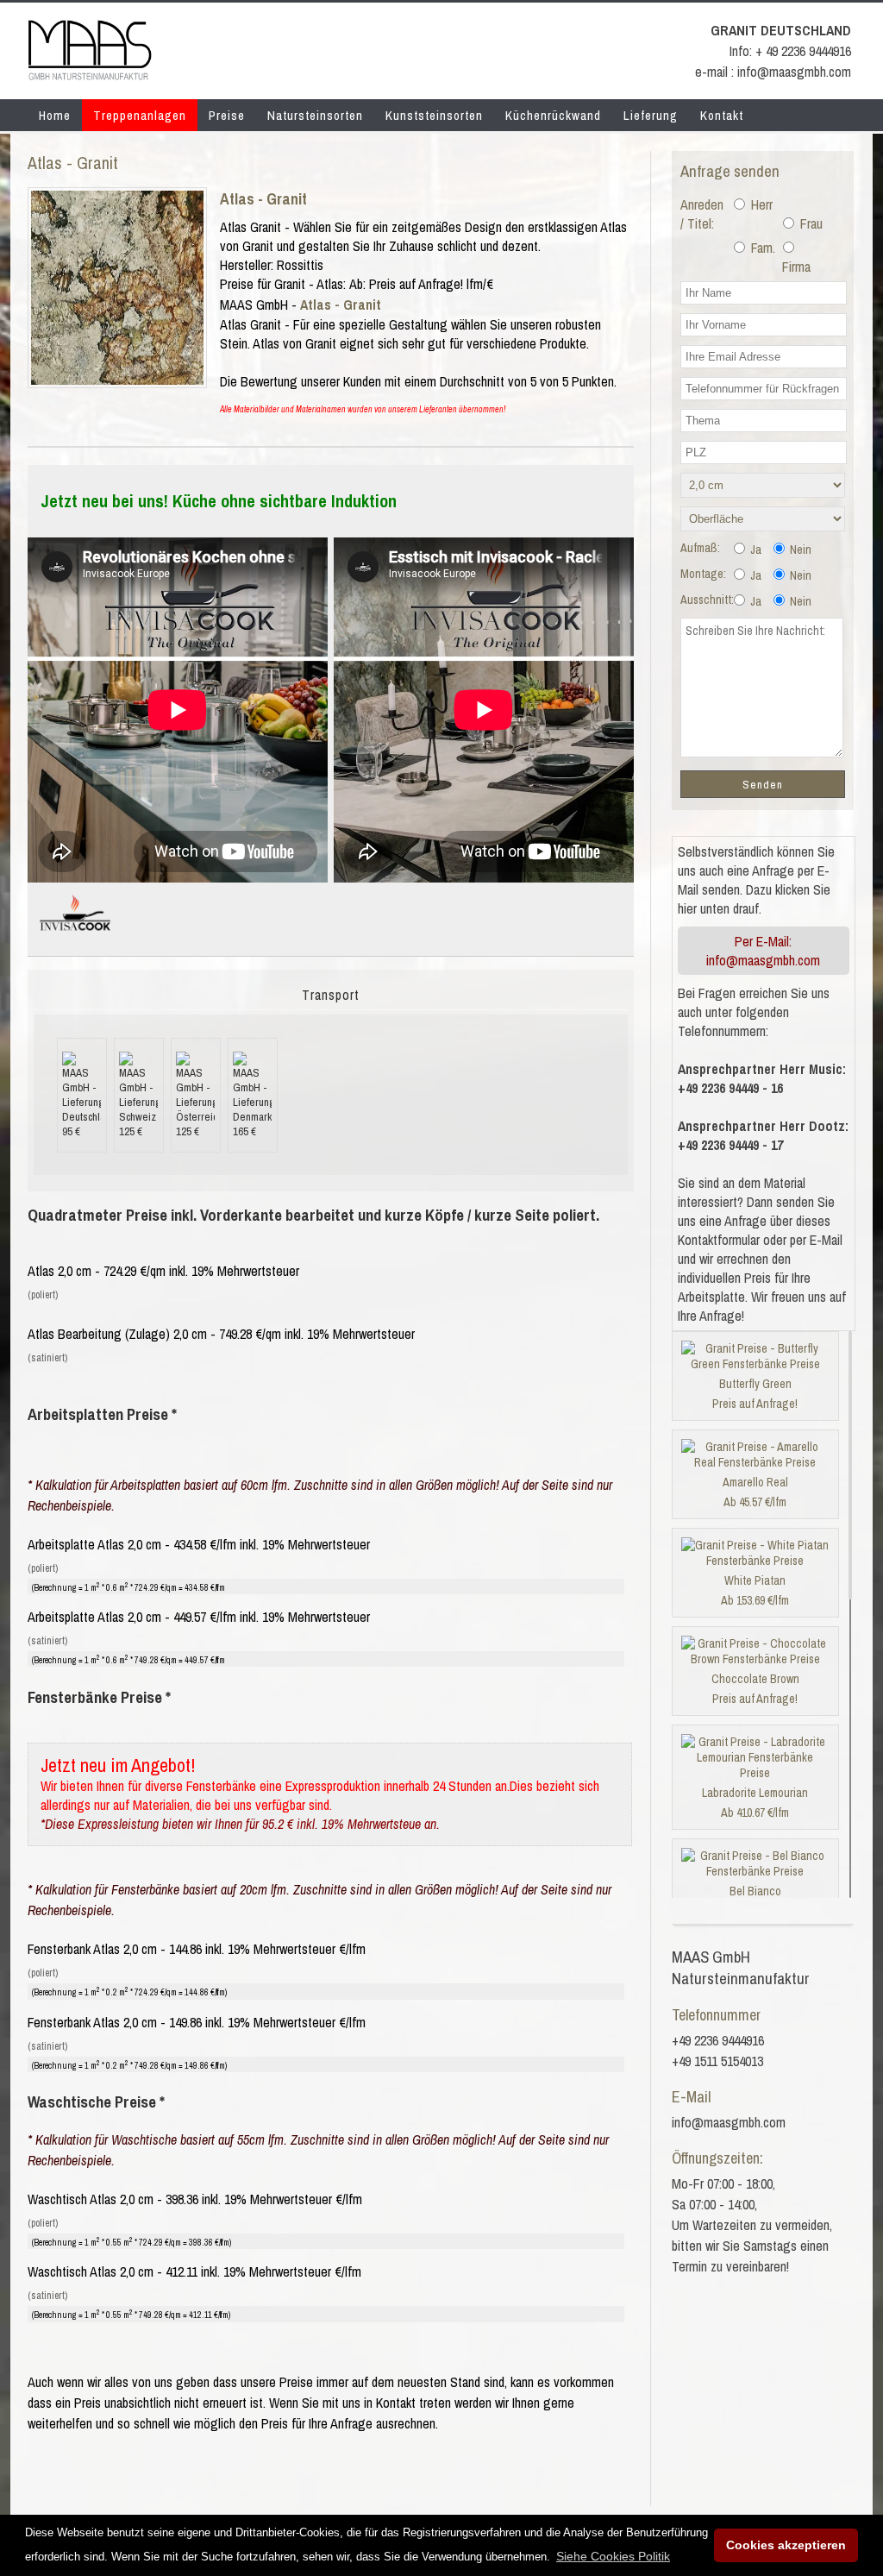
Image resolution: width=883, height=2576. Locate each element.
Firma (795, 267)
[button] (613, 2556)
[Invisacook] (75, 938)
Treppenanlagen (140, 115)
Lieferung (651, 115)
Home (55, 115)
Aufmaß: (700, 548)
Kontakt (722, 115)
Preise (227, 115)
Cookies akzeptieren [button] (786, 2545)
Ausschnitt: (707, 600)
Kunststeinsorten (434, 115)
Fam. (761, 248)
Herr (760, 204)
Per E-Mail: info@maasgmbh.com (763, 951)
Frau (810, 223)
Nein (799, 550)
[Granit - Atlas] (117, 380)
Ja (755, 550)
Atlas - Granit (263, 199)
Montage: (703, 574)
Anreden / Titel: (702, 214)
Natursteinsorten (315, 115)
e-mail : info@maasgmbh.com (773, 72)
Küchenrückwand (553, 115)
